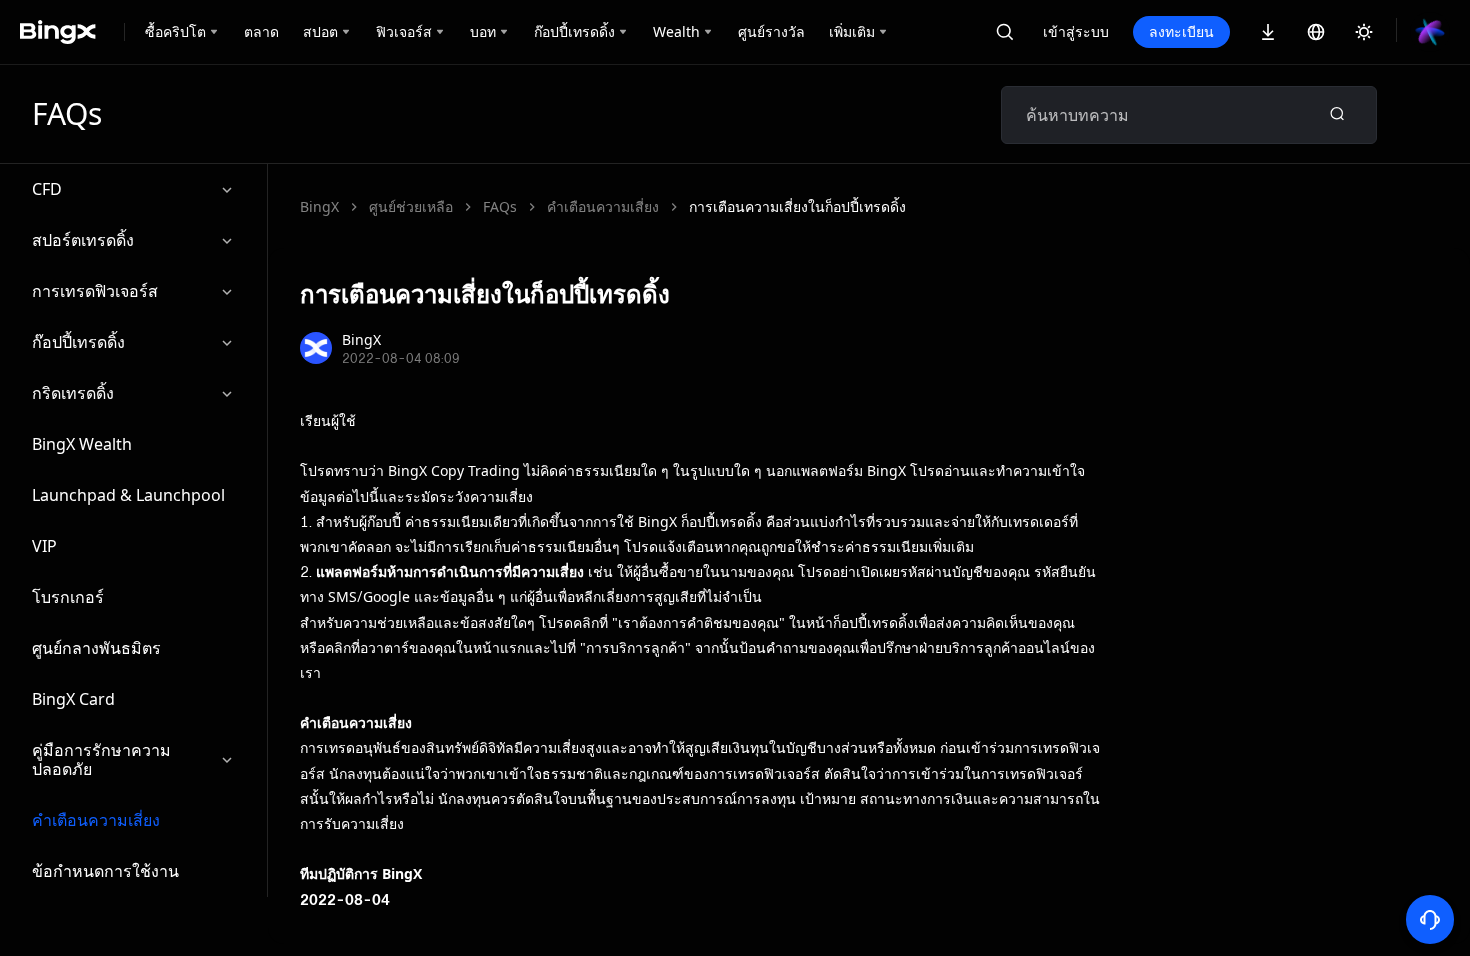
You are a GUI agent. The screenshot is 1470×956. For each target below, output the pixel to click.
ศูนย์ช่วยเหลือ (411, 206)
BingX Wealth (82, 444)
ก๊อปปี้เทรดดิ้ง (78, 342)
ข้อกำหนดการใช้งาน (105, 871)
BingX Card (73, 699)
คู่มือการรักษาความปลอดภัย (101, 759)
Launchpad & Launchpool (128, 495)
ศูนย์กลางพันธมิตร (96, 648)
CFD (47, 189)
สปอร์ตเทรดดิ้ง (83, 240)
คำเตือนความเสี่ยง (96, 820)
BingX (319, 206)
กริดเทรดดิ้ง (73, 393)
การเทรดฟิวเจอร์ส (95, 291)
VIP (44, 546)
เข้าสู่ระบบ (1076, 31)
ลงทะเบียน (1181, 31)
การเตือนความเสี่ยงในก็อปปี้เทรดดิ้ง (797, 206)
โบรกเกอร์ (68, 597)
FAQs (500, 206)
